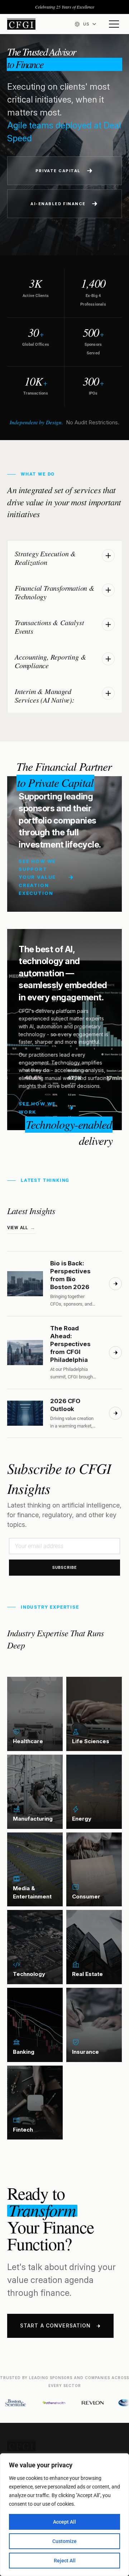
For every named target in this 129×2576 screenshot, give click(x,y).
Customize (64, 2541)
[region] (64, 2515)
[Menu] (114, 24)
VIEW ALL (18, 1228)
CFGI (21, 24)
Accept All (64, 2522)
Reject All (65, 2561)
